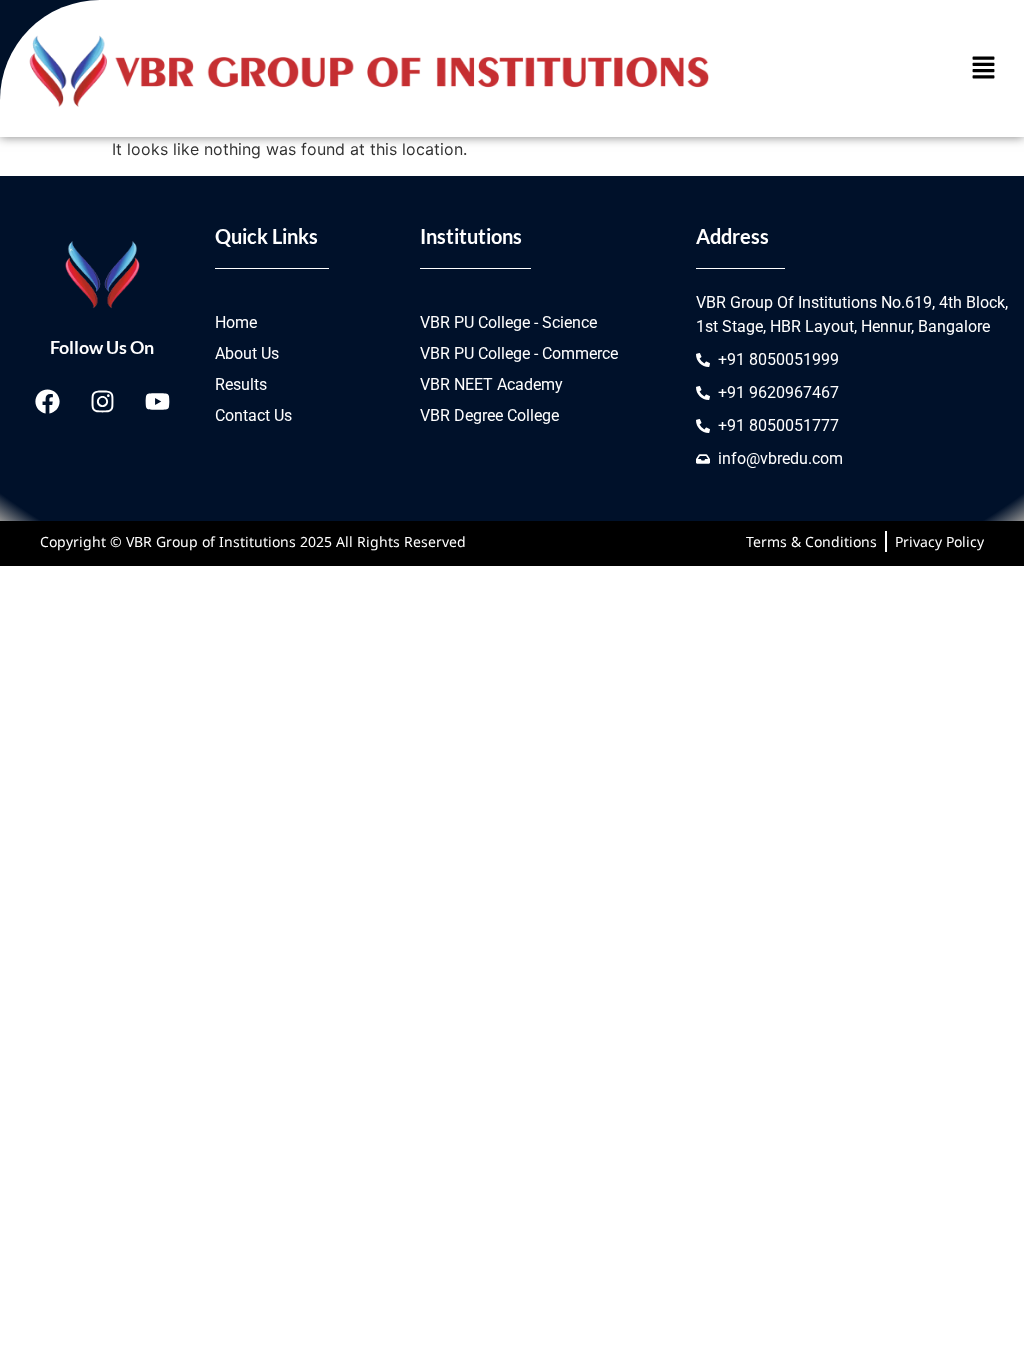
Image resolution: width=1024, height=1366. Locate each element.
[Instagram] (102, 401)
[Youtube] (157, 401)
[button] (984, 68)
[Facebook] (47, 401)
